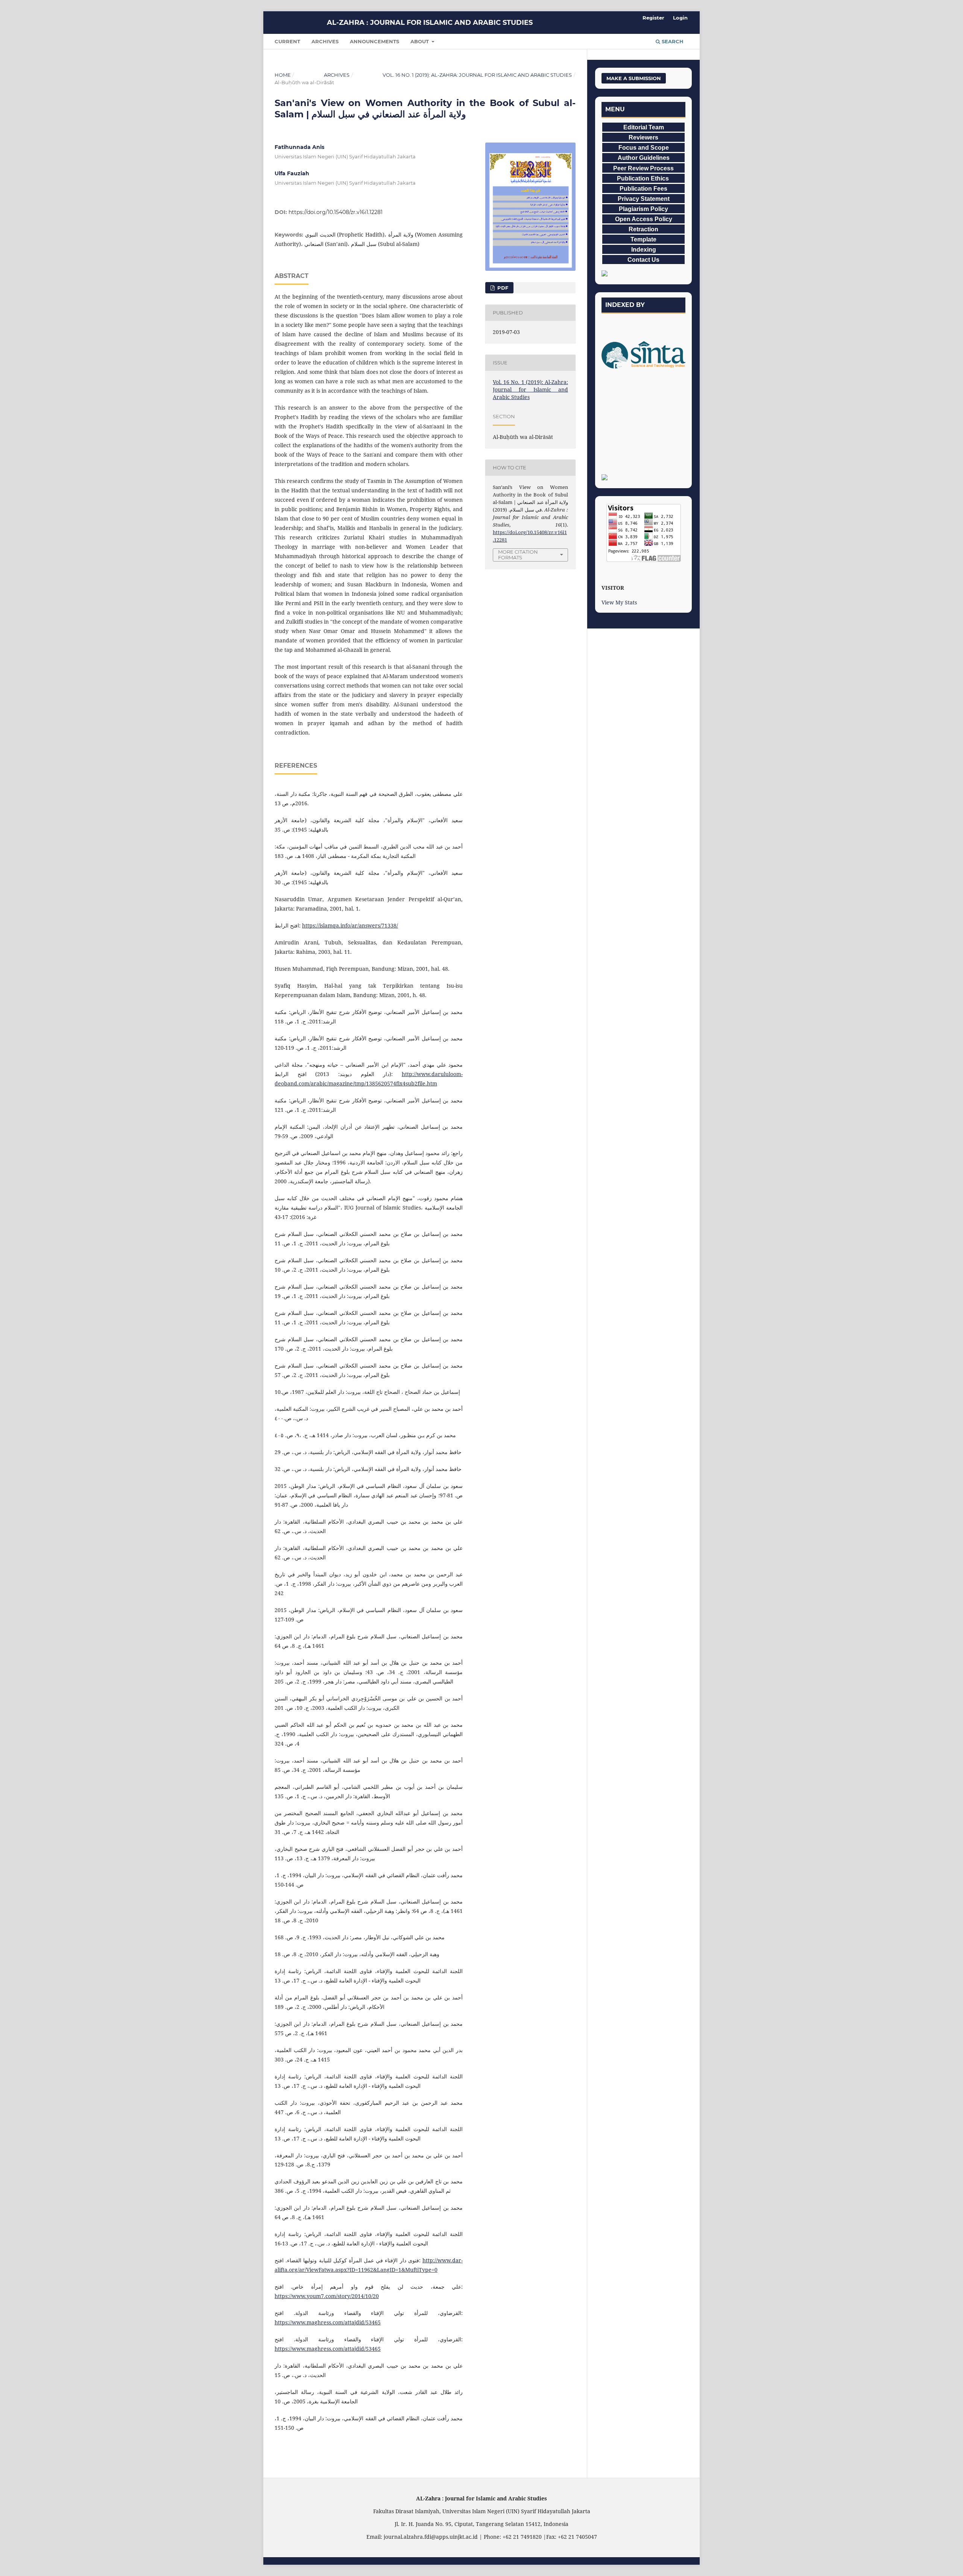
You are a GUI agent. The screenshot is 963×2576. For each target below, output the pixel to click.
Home (283, 75)
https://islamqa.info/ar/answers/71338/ (350, 925)
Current (287, 41)
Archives (325, 41)
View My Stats (619, 602)
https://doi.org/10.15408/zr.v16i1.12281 (336, 212)
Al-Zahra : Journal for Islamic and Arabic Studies (430, 23)
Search (672, 41)
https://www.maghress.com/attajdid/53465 (328, 2322)
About (420, 41)
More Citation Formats (518, 555)
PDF (502, 288)
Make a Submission (634, 78)
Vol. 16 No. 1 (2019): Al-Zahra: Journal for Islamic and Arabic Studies (477, 75)
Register (653, 18)
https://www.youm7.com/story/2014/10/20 (327, 2296)
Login (680, 18)
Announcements (374, 41)
